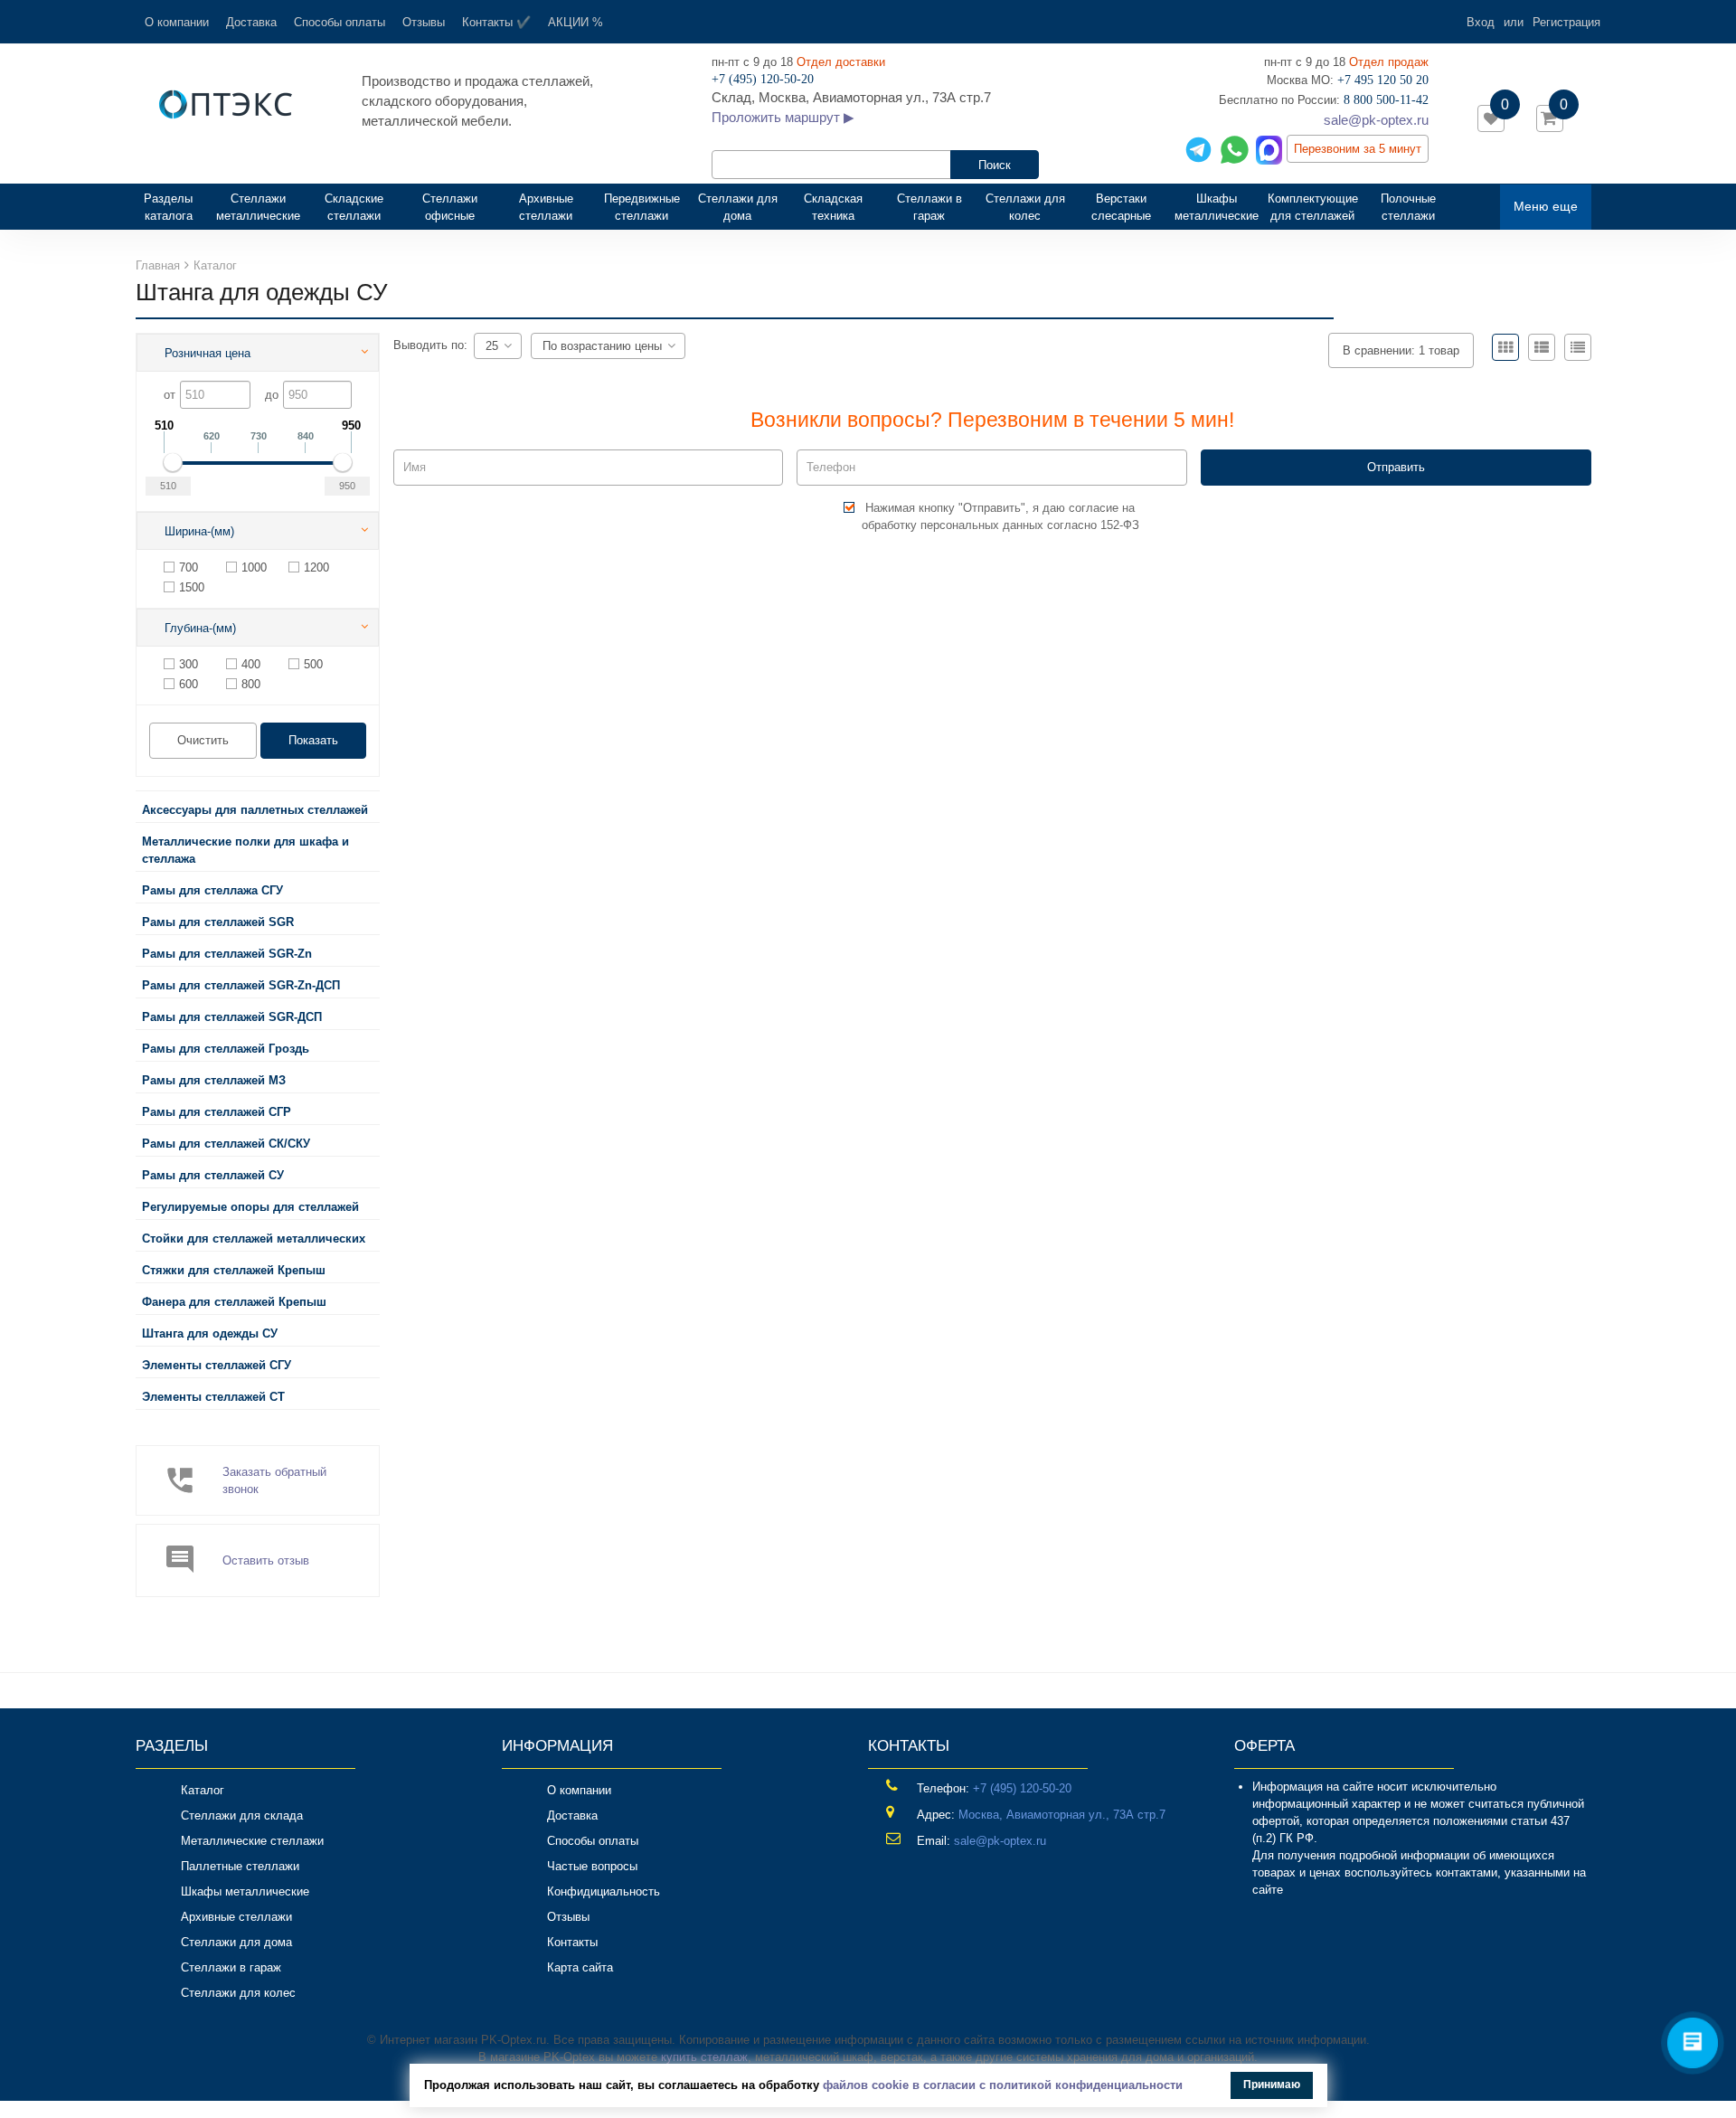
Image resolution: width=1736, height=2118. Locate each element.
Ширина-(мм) (199, 531)
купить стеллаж (704, 2057)
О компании (177, 22)
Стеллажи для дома (738, 207)
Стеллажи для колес (1025, 207)
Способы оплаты (340, 22)
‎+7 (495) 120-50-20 (1022, 1788)
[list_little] (1578, 347)
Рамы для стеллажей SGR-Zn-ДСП (241, 985)
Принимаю (1272, 2085)
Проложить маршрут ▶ (783, 117)
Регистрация (1566, 22)
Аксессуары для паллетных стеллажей (255, 810)
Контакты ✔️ (496, 22)
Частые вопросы (592, 1866)
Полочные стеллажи (1408, 207)
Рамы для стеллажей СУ (213, 1175)
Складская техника (833, 207)
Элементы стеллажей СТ (213, 1397)
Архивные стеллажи (546, 207)
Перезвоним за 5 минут (1358, 149)
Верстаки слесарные (1121, 207)
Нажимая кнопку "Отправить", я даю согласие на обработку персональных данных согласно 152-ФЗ (1000, 516)
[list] (1542, 347)
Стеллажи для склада (242, 1815)
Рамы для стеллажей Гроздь (226, 1049)
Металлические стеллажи (252, 1841)
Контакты (572, 1942)
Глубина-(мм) (200, 628)
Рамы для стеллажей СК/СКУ (226, 1144)
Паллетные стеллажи (240, 1866)
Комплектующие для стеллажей (1313, 207)
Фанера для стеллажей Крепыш (234, 1302)
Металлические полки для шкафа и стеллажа (245, 850)
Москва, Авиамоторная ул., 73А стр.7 (1062, 1815)
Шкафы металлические (1217, 207)
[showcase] (1505, 347)
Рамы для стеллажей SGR (218, 922)
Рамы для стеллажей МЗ (214, 1080)
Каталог (203, 1790)
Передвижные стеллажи (642, 207)
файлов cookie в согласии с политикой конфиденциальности (1003, 2085)
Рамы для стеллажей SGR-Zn (227, 954)
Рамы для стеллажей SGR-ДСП (232, 1017)
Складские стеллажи (354, 207)
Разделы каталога (175, 207)
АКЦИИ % (576, 22)
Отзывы (424, 22)
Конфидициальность (604, 1891)
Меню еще (1546, 206)
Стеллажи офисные (450, 207)
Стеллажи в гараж (929, 207)
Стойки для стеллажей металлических (254, 1239)
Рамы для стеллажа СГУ (212, 890)
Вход (1481, 22)
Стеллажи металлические (258, 207)
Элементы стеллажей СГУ (217, 1365)
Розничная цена (208, 353)
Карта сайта (580, 1967)
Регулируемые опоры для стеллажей (250, 1207)
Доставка (251, 22)
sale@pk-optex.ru (1376, 120)
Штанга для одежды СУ (210, 1333)
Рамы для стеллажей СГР (217, 1112)
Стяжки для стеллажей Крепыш (234, 1270)
